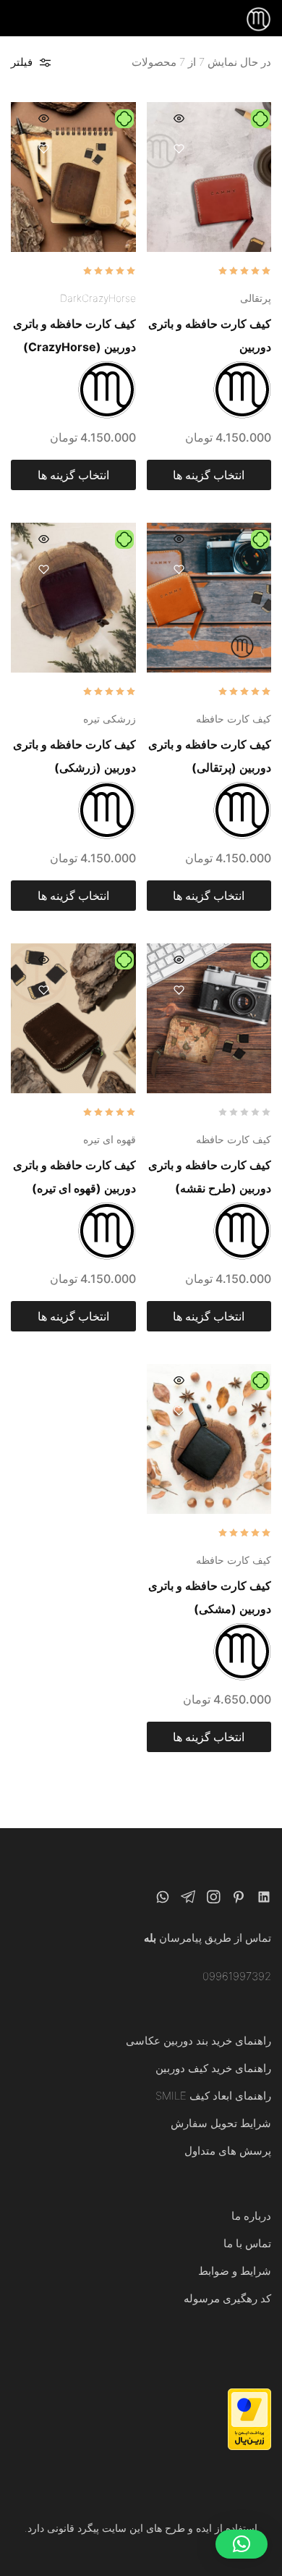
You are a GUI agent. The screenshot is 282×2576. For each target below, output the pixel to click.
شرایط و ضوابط (235, 2271)
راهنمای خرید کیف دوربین (213, 2068)
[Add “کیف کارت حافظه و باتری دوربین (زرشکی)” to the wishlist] (43, 569)
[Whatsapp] (163, 1899)
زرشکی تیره (110, 719)
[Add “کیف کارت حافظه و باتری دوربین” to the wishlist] (179, 149)
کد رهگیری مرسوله (227, 2298)
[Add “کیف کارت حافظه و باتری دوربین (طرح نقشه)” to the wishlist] (179, 990)
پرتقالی (256, 298)
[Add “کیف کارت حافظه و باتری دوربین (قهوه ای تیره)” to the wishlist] (43, 990)
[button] (242, 2544)
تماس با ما (247, 2243)
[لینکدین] (264, 1899)
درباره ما (251, 2216)
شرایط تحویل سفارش (221, 2123)
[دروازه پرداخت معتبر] (249, 2446)
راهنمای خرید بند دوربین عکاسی (198, 2041)
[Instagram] (214, 1899)
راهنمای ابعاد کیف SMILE (213, 2096)
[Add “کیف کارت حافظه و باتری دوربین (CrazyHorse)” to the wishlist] (43, 149)
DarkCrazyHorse (98, 298)
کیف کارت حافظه (234, 719)
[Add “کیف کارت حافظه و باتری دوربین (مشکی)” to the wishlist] (179, 1411)
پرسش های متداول (228, 2151)
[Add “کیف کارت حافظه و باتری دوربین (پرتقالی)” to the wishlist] (179, 569)
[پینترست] (239, 1899)
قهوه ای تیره (110, 1139)
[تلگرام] (188, 1899)
